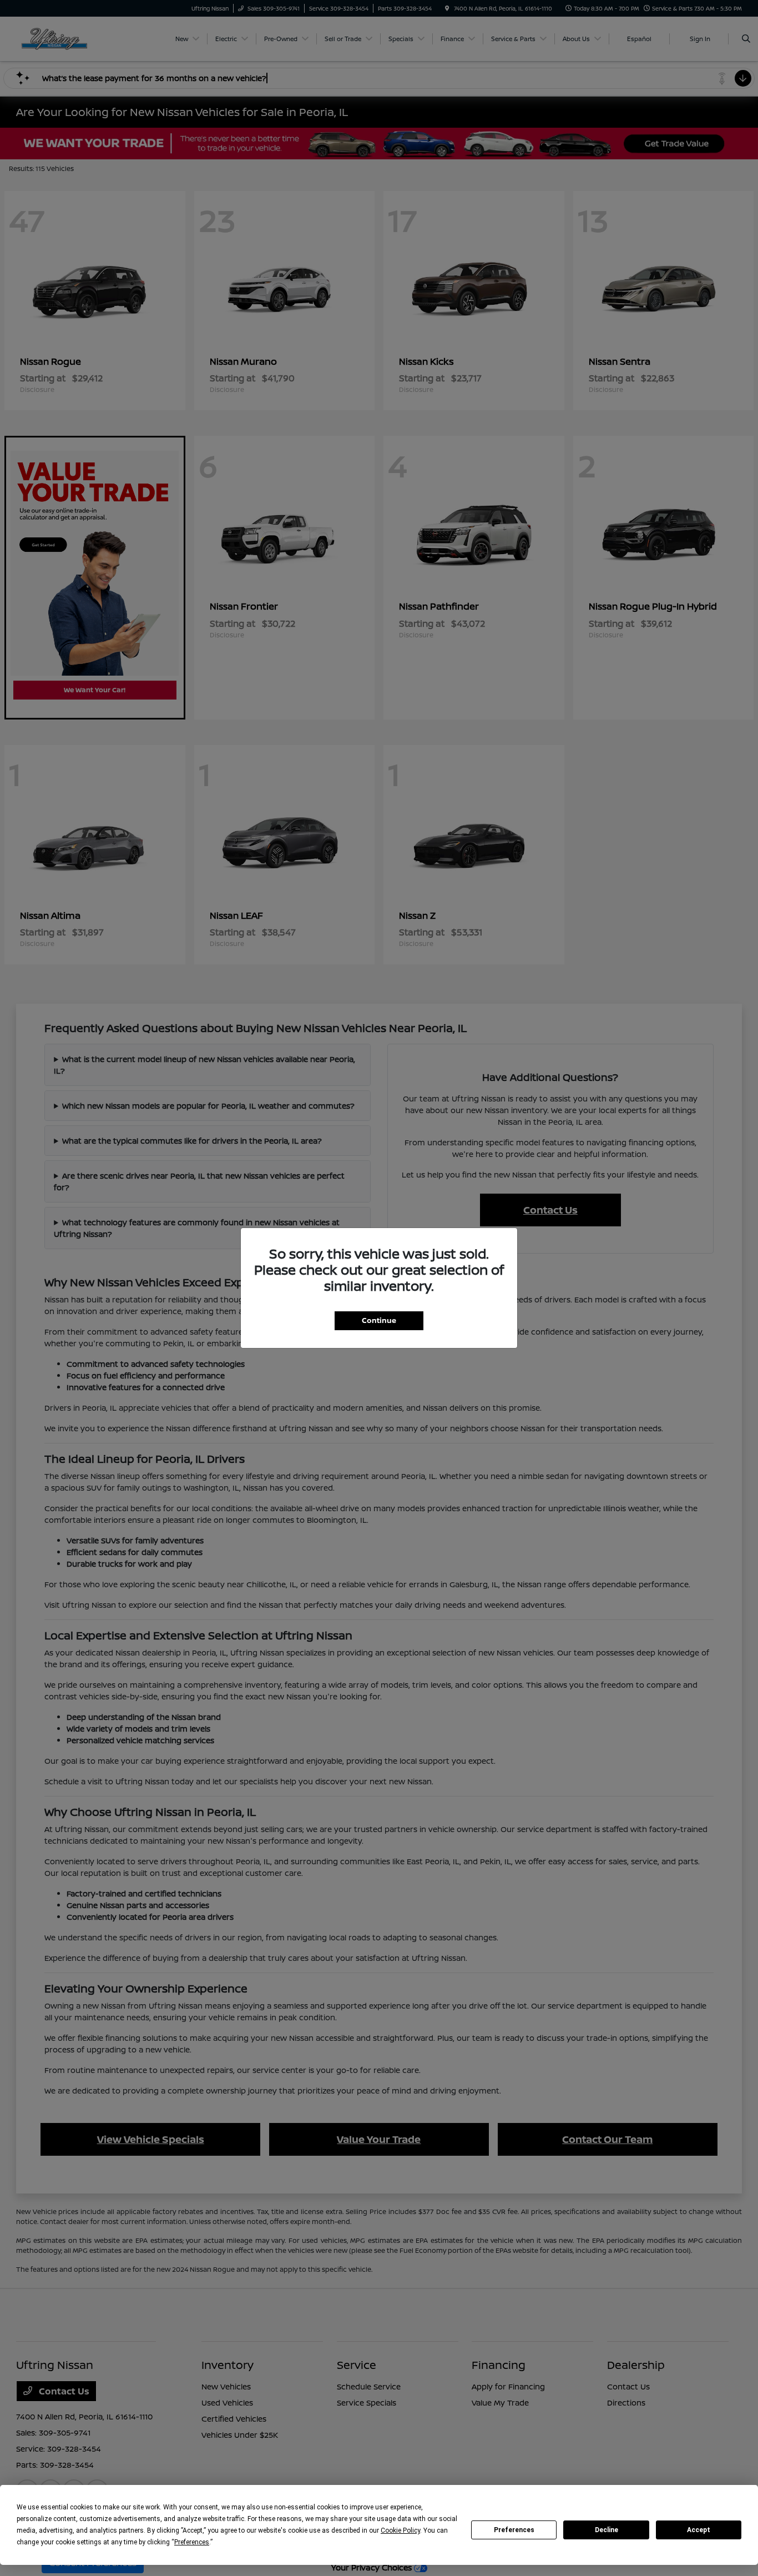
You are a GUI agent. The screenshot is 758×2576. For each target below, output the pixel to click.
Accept (699, 2530)
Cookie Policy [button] (400, 2530)
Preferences (514, 2530)
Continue (379, 1320)
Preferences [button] (192, 2542)
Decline (607, 2530)
